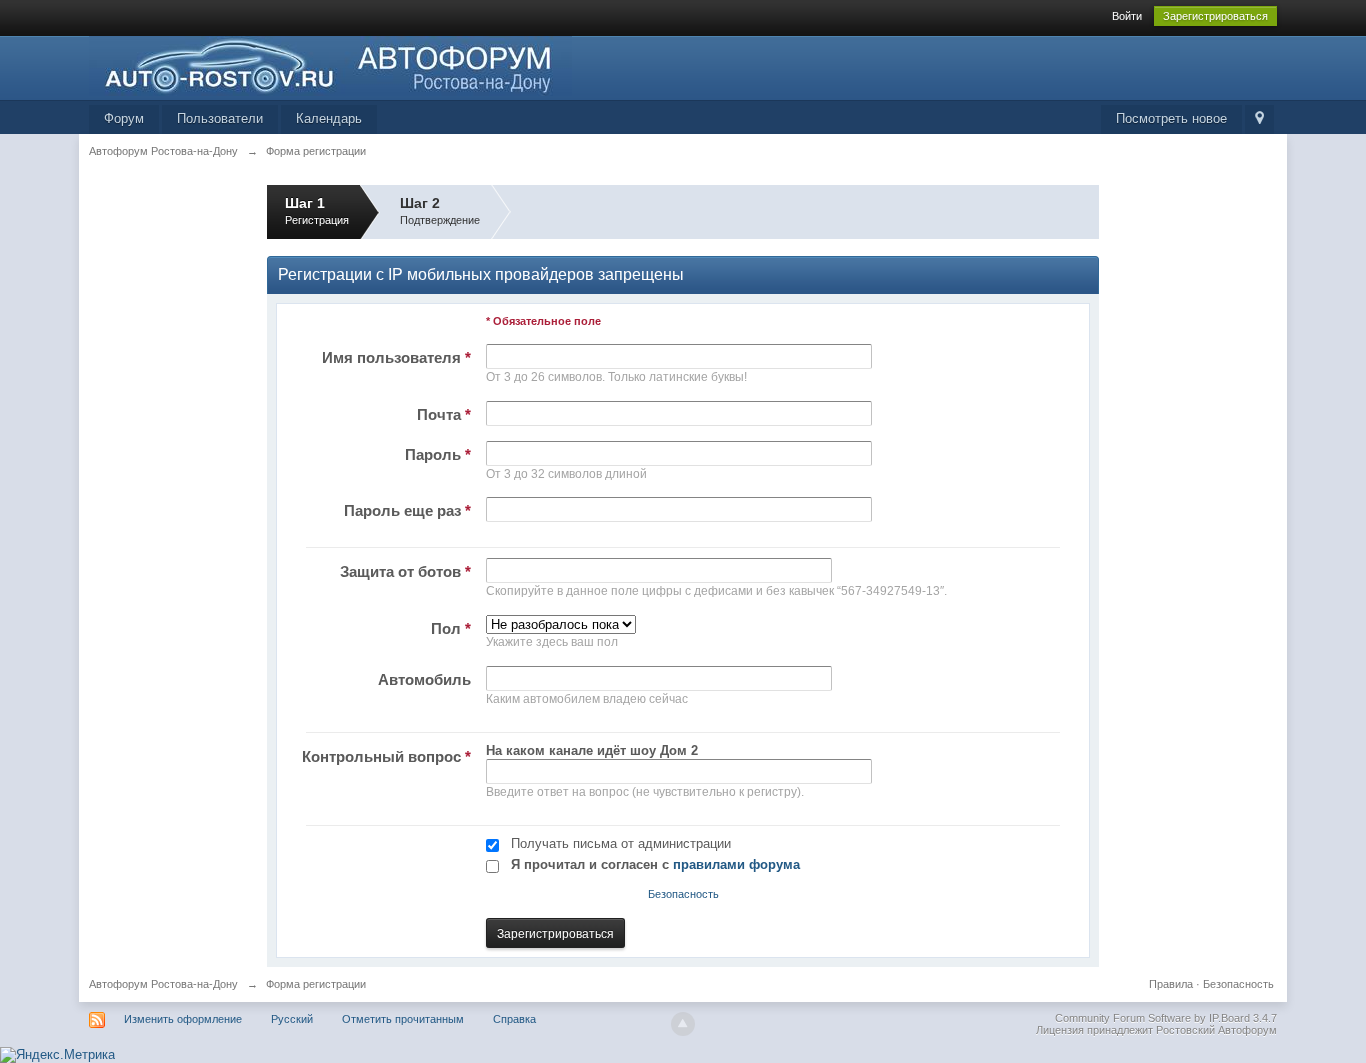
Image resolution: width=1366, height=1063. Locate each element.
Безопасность (683, 894)
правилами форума (736, 864)
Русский (292, 1019)
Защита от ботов (405, 571)
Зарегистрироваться (1215, 16)
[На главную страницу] (330, 64)
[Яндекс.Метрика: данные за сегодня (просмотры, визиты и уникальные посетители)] (57, 1055)
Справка (514, 1019)
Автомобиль (424, 679)
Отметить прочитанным (403, 1019)
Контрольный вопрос (386, 756)
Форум (124, 118)
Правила (1171, 984)
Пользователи (220, 118)
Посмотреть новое (1171, 118)
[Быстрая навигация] (1259, 119)
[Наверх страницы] (683, 1024)
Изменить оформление (183, 1019)
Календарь (329, 118)
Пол (451, 628)
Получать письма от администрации (621, 843)
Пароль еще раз (407, 510)
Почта (444, 414)
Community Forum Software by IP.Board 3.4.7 (1166, 1018)
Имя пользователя (396, 357)
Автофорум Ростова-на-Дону (163, 984)
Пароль (438, 454)
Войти (1127, 16)
